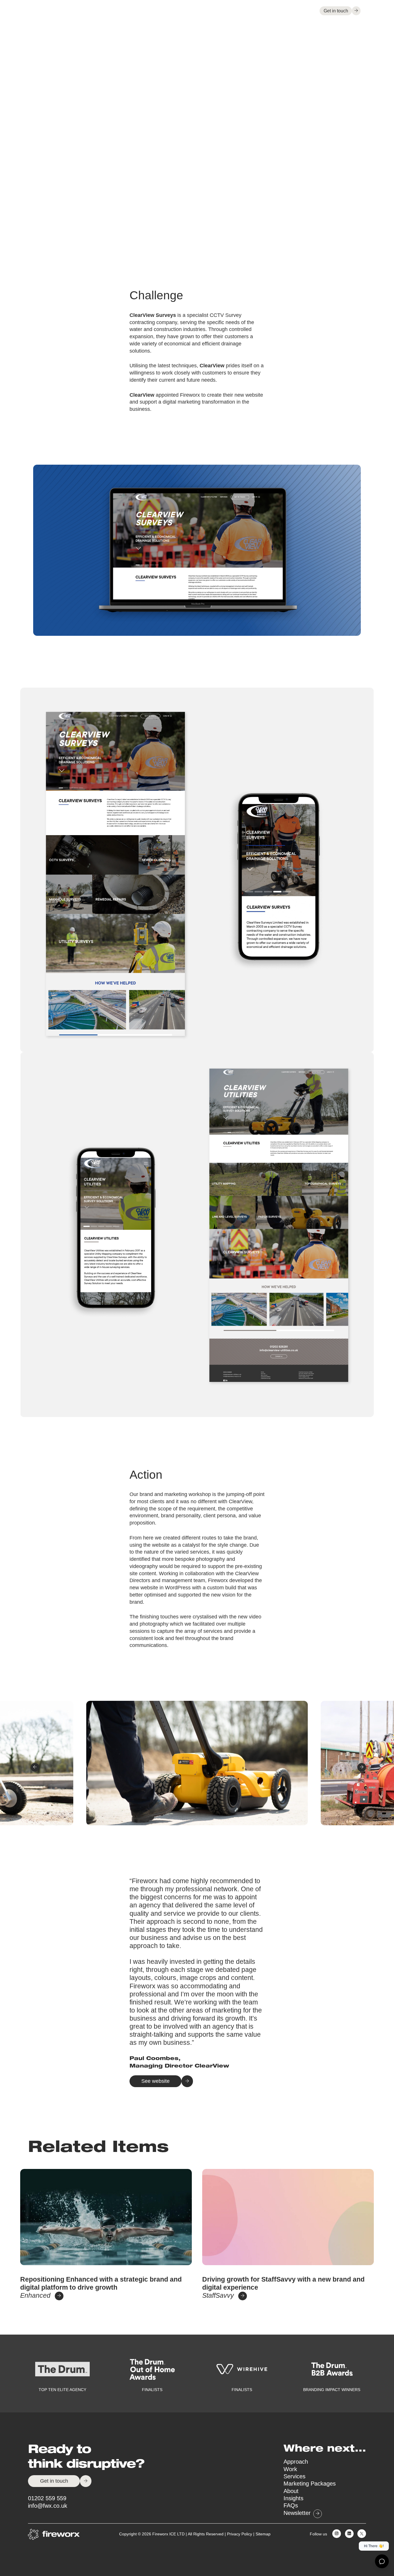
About (269, 11)
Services (209, 11)
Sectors (240, 11)
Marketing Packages (310, 2484)
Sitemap (263, 2534)
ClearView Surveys (153, 315)
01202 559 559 (47, 2498)
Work (183, 11)
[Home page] (54, 11)
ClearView (212, 366)
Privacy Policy (240, 2534)
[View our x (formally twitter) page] (360, 2534)
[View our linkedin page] (348, 2534)
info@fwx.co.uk (48, 2506)
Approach (154, 11)
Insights (298, 11)
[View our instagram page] (335, 2534)
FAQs (291, 2505)
